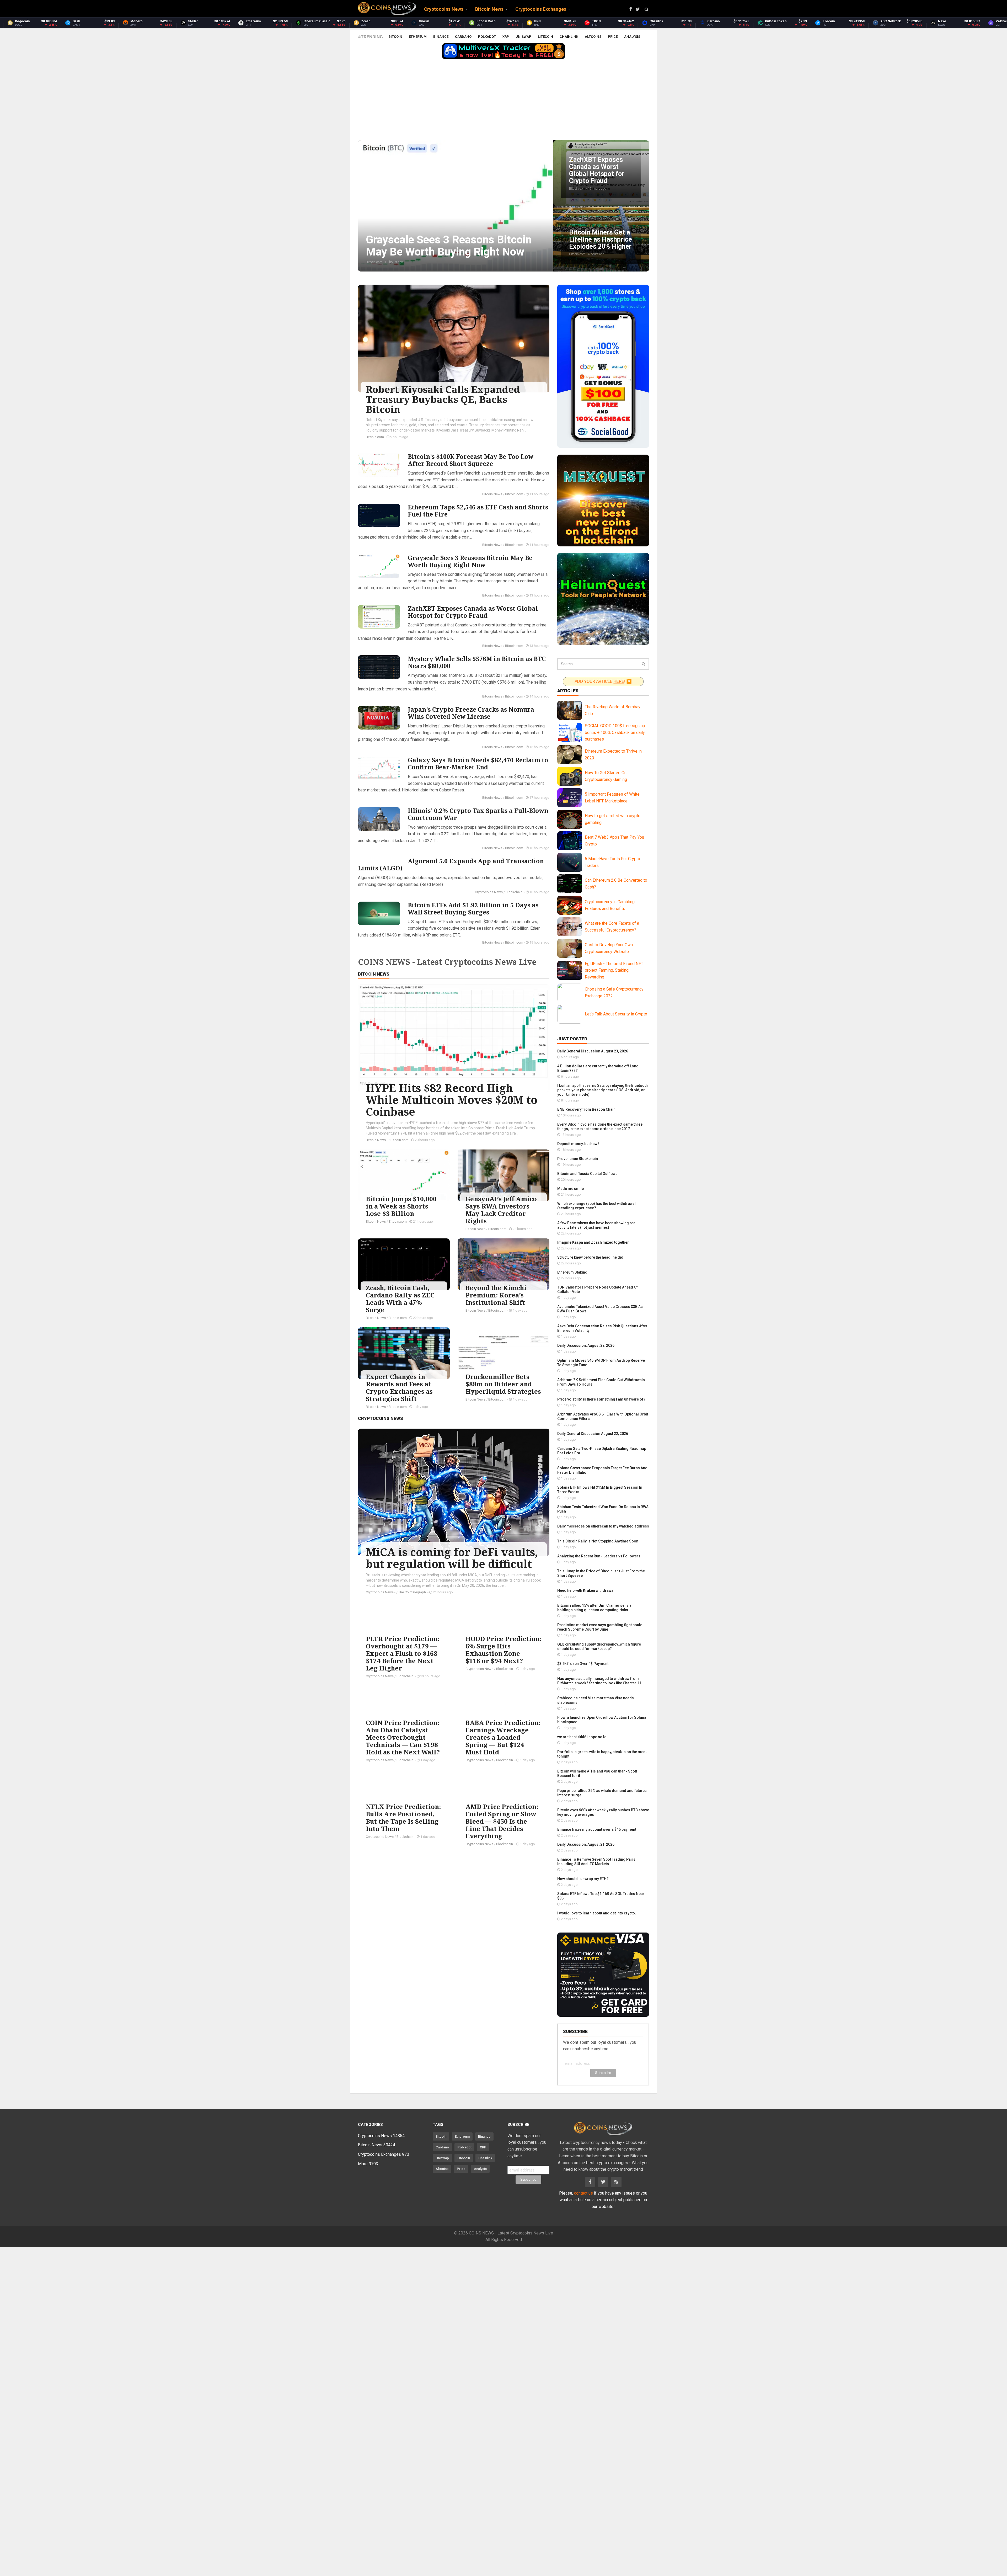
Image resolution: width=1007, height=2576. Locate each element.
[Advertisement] (504, 101)
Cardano (463, 37)
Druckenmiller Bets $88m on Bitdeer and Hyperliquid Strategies (503, 1384)
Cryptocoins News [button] (444, 9)
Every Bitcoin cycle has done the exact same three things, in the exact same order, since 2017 (600, 1127)
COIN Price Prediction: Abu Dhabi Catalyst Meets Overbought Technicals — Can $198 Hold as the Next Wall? (403, 1737)
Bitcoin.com (375, 437)
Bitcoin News (492, 494)
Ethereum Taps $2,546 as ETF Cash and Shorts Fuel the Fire (478, 511)
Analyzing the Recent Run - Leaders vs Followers (599, 1556)
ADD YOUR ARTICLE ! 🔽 (603, 682)
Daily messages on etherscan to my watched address (603, 1526)
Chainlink (569, 37)
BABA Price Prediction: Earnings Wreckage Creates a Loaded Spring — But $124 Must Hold (503, 1737)
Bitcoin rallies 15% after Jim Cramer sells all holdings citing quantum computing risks (595, 1608)
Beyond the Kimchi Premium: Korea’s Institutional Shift (496, 1295)
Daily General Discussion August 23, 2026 (593, 1051)
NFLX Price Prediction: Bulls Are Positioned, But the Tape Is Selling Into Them (403, 1817)
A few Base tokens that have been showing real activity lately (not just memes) (597, 1225)
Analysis (632, 37)
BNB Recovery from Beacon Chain (586, 1109)
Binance (441, 37)
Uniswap (523, 37)
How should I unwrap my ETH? (583, 1879)
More (368, 2164)
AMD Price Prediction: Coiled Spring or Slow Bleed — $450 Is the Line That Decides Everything (502, 1821)
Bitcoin (395, 37)
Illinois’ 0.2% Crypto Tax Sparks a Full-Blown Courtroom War (478, 814)
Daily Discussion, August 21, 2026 (586, 1844)
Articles (568, 691)
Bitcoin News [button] (489, 9)
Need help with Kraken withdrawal (586, 1590)
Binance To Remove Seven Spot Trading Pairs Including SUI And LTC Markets (596, 1862)
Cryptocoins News (489, 892)
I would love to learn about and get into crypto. (597, 1913)
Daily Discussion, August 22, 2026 (586, 1345)
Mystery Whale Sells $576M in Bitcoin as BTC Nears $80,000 (477, 662)
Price (613, 37)
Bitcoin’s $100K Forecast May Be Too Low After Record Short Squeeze (471, 460)
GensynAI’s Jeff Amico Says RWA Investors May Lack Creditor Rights (501, 1210)
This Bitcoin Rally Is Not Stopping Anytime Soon (598, 1541)
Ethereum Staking (572, 1272)
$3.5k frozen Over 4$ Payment (583, 1664)
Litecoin (545, 37)
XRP (506, 37)
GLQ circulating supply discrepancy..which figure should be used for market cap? (599, 1646)
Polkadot (487, 37)
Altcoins (593, 37)
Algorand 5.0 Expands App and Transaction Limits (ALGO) (451, 864)
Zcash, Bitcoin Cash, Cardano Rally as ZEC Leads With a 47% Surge (400, 1299)
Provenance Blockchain (578, 1159)
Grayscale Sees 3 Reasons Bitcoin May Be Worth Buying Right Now (470, 561)
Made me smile (571, 1189)
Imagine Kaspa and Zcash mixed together (593, 1242)
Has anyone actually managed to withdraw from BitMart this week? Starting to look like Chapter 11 (599, 1681)
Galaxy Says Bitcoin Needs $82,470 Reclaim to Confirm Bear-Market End (478, 763)
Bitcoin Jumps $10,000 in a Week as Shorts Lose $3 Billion (401, 1206)
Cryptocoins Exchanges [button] (541, 9)
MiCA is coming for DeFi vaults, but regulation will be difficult (452, 1558)
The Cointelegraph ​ (413, 1592)
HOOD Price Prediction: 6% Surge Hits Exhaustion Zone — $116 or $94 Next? (504, 1650)
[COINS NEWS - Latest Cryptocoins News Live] (387, 9)
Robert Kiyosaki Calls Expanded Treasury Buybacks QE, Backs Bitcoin (443, 399)
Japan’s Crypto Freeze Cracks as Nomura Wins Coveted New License (471, 713)
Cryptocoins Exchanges (384, 2154)
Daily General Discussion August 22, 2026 (593, 1434)
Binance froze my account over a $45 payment (597, 1829)
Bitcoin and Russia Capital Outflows (587, 1174)
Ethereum (418, 37)
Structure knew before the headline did (590, 1257)
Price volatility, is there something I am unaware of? (601, 1399)
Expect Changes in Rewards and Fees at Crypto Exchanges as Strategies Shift (399, 1388)
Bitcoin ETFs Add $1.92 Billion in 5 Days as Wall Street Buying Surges (473, 909)
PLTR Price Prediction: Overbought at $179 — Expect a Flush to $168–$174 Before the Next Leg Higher (403, 1653)
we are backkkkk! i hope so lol (582, 1737)
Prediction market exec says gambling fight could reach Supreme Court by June (600, 1627)
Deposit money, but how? (578, 1144)
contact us (583, 2193)
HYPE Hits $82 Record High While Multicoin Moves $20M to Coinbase (452, 1100)
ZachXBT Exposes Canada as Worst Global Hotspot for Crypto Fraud (473, 612)
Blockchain (514, 892)
